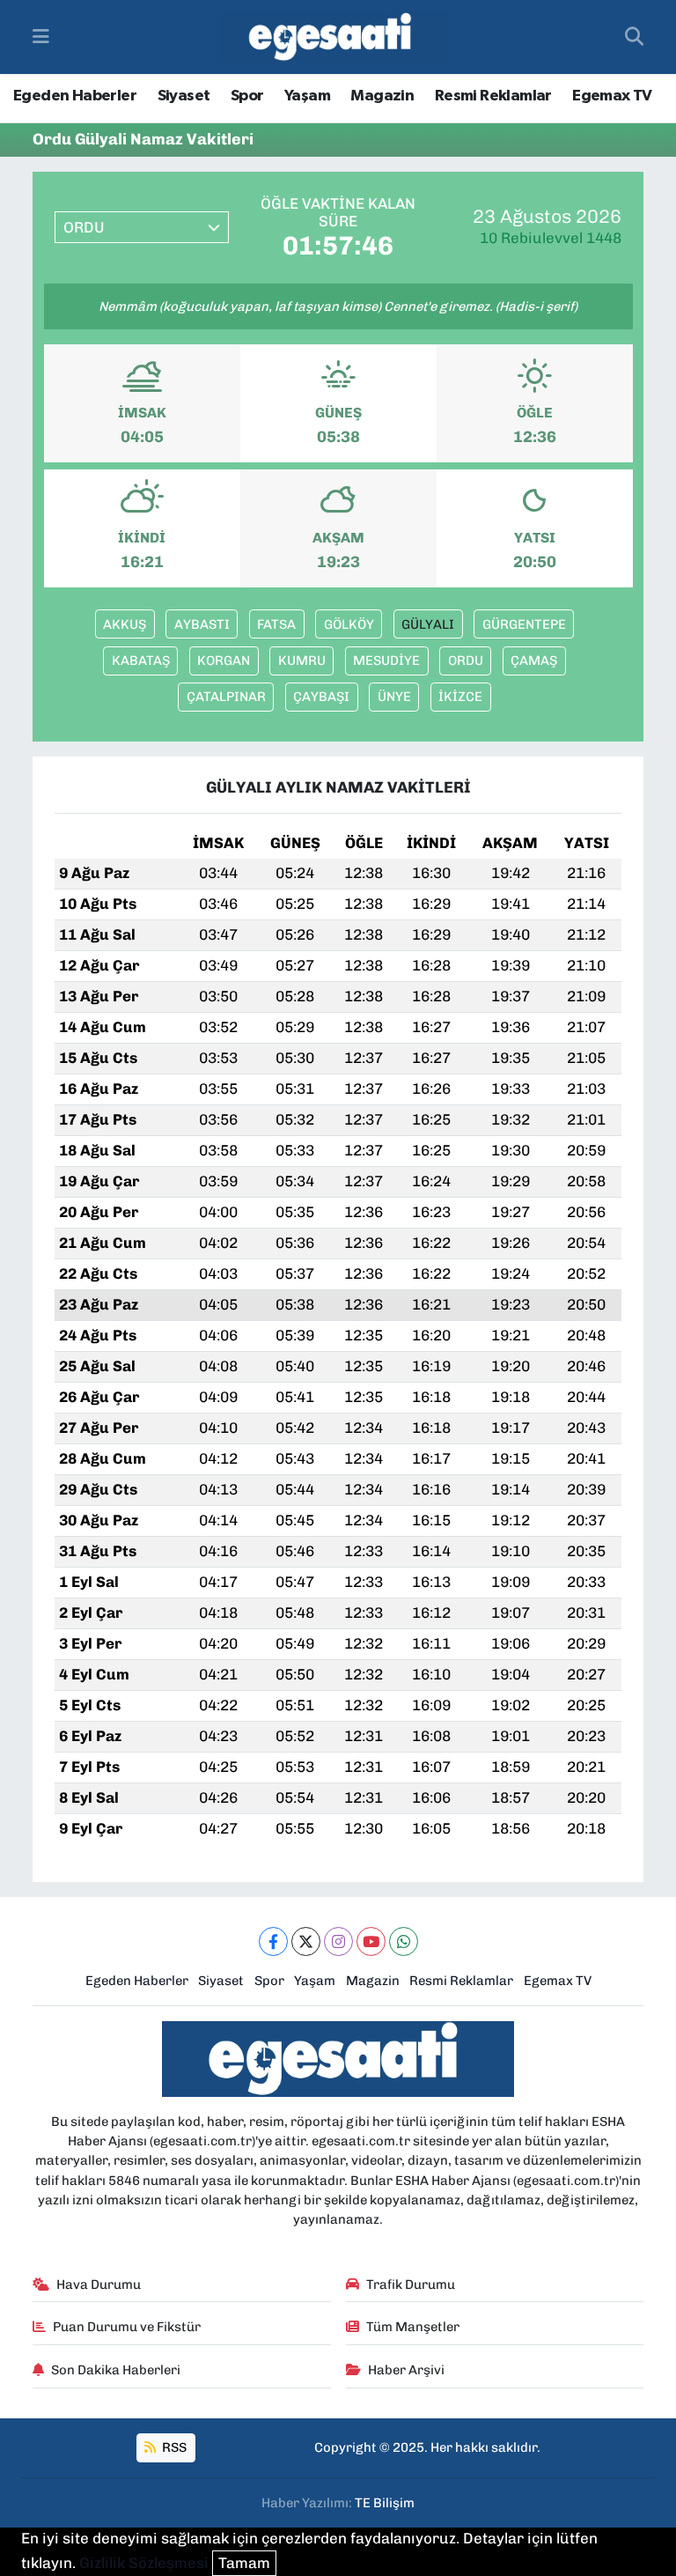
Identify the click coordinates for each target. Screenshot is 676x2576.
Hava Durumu (99, 2284)
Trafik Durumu (411, 2284)
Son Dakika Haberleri (116, 2370)
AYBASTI (202, 624)
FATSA (276, 624)
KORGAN (224, 661)
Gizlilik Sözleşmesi (144, 2563)
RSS (173, 2447)
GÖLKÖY (349, 624)
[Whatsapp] (404, 1941)
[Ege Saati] (333, 37)
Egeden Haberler (75, 96)
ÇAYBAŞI (321, 697)
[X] (306, 1941)
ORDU (466, 661)
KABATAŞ (141, 661)
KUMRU (302, 661)
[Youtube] (371, 1941)
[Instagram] (338, 1941)
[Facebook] (273, 1941)
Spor (247, 96)
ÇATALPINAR (226, 697)
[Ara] (634, 37)
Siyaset (184, 96)
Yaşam (307, 96)
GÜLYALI (428, 624)
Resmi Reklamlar (493, 96)
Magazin (382, 96)
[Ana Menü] (41, 36)
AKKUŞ (125, 624)
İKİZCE (460, 697)
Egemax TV (612, 96)
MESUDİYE (386, 661)
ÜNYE (394, 697)
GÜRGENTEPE (524, 624)
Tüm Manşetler (413, 2327)
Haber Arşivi (406, 2370)
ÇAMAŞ (534, 661)
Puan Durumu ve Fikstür (127, 2327)
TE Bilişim (385, 2503)
